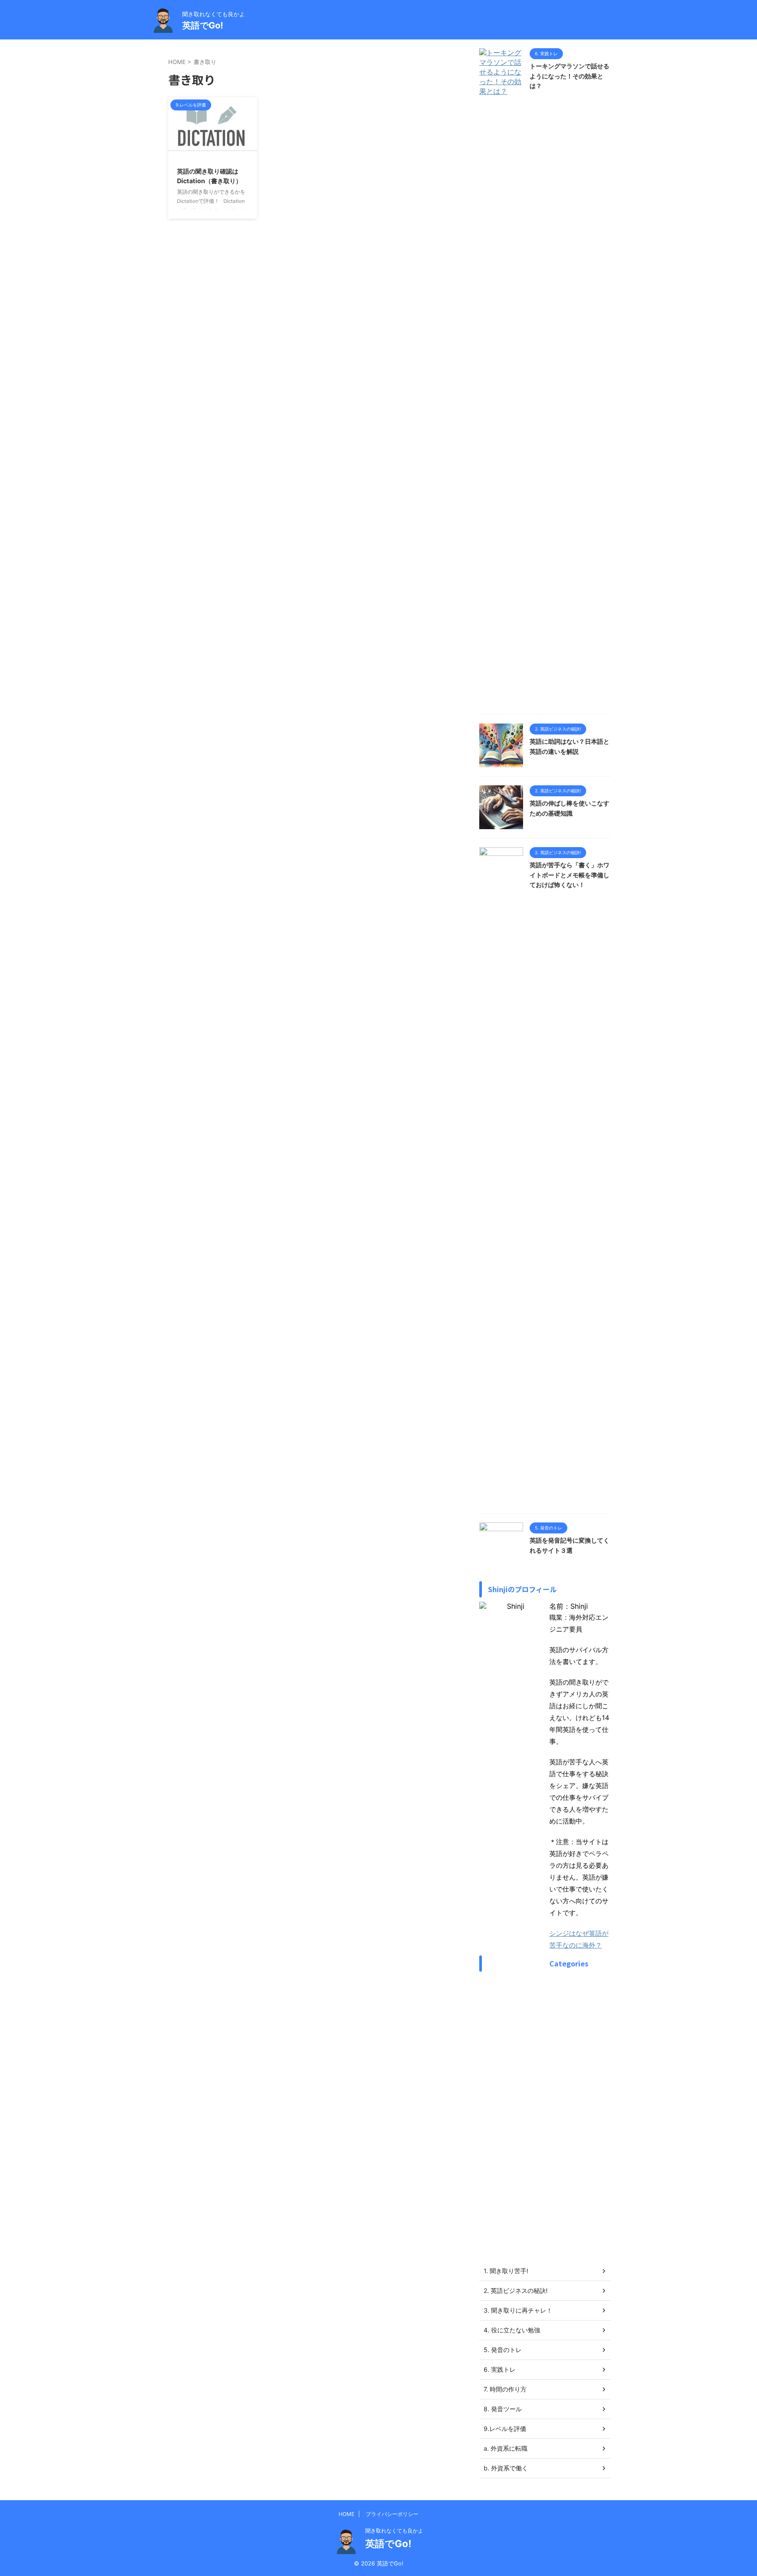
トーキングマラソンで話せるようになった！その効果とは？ (570, 76)
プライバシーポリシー (392, 2514)
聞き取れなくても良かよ (394, 2531)
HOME (347, 2514)
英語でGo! (203, 25)
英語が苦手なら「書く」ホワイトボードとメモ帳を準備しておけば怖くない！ (570, 875)
